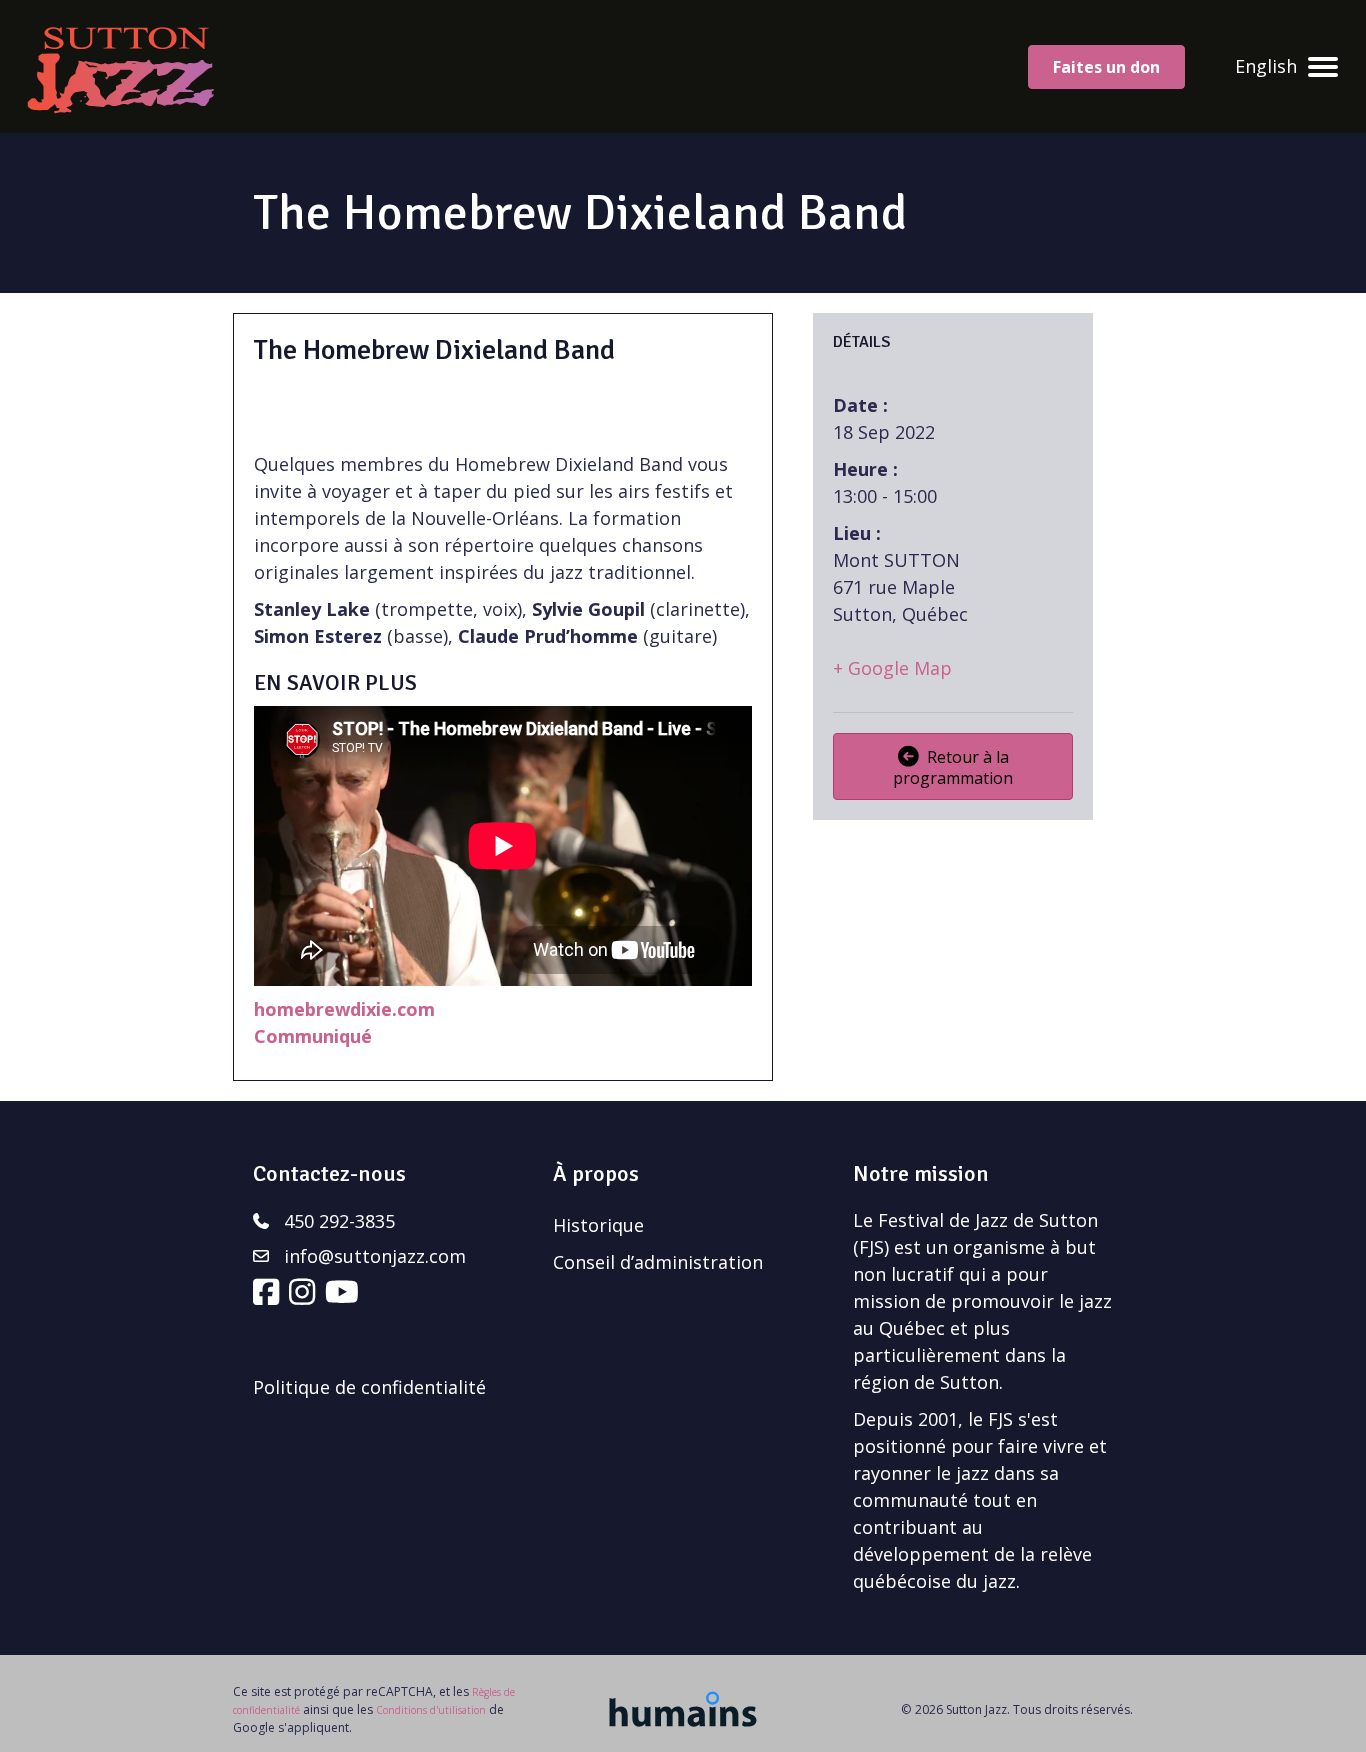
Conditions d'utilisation (431, 1710)
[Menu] (1323, 67)
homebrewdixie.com (344, 1009)
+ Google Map (892, 668)
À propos (596, 1173)
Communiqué (313, 1036)
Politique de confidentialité (369, 1387)
